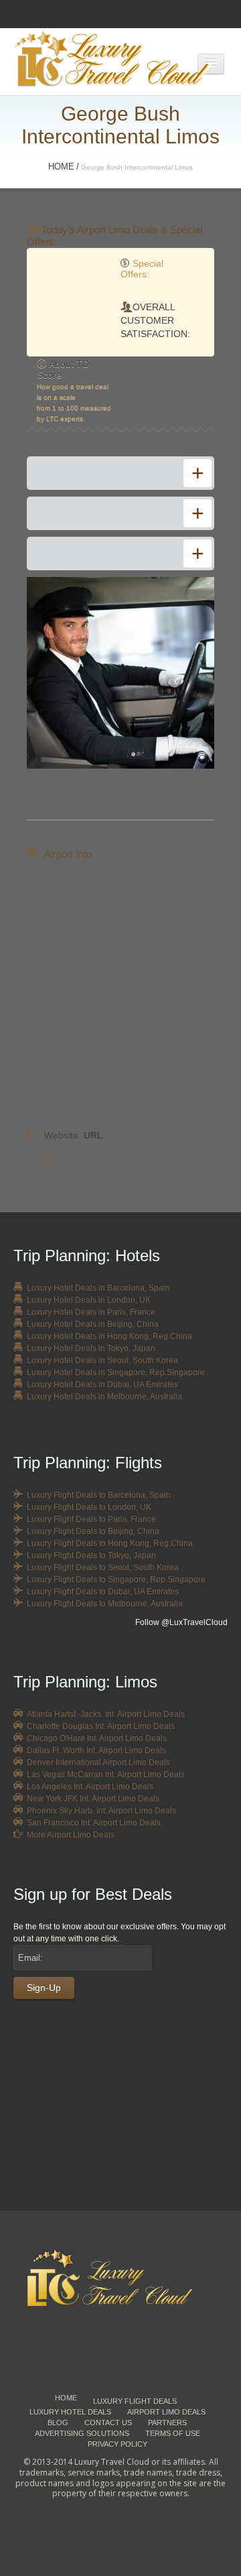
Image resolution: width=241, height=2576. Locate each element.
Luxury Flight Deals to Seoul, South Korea (103, 1567)
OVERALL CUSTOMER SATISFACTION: (155, 320)
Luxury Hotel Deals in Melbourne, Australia (104, 1397)
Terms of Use (173, 2433)
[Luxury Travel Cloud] (120, 2277)
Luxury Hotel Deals (70, 2412)
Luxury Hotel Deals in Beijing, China (93, 1324)
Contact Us (108, 2423)
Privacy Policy (117, 2444)
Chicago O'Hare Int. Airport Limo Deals (97, 1738)
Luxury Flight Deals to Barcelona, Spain (99, 1495)
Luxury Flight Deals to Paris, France (91, 1519)
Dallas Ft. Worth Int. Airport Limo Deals (96, 1750)
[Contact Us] (120, 2118)
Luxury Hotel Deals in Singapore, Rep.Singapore (116, 1372)
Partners (167, 2423)
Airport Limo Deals (166, 2412)
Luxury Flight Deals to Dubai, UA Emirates (103, 1592)
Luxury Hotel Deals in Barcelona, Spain (98, 1288)
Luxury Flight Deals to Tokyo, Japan (91, 1555)
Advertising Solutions (82, 2433)
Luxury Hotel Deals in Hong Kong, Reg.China (109, 1336)
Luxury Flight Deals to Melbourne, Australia (105, 1604)
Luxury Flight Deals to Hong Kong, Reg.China (110, 1543)
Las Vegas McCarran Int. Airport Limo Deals (106, 1775)
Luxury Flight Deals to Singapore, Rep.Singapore (116, 1580)
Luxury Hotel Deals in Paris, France (91, 1312)
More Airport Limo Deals (71, 1835)
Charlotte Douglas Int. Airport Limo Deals (101, 1726)
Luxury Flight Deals (135, 2401)
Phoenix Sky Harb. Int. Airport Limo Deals (101, 1811)
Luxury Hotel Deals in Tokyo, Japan (91, 1348)
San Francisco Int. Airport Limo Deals (94, 1823)
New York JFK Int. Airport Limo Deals (93, 1799)
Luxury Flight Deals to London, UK (89, 1507)
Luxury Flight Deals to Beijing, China (93, 1531)
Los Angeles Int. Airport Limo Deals (90, 1787)
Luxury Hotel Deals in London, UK (89, 1300)
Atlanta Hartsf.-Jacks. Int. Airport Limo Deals (106, 1714)
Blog (58, 2423)
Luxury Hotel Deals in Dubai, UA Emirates (102, 1384)
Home (61, 167)
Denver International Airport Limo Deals (98, 1762)
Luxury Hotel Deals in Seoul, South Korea (102, 1360)
